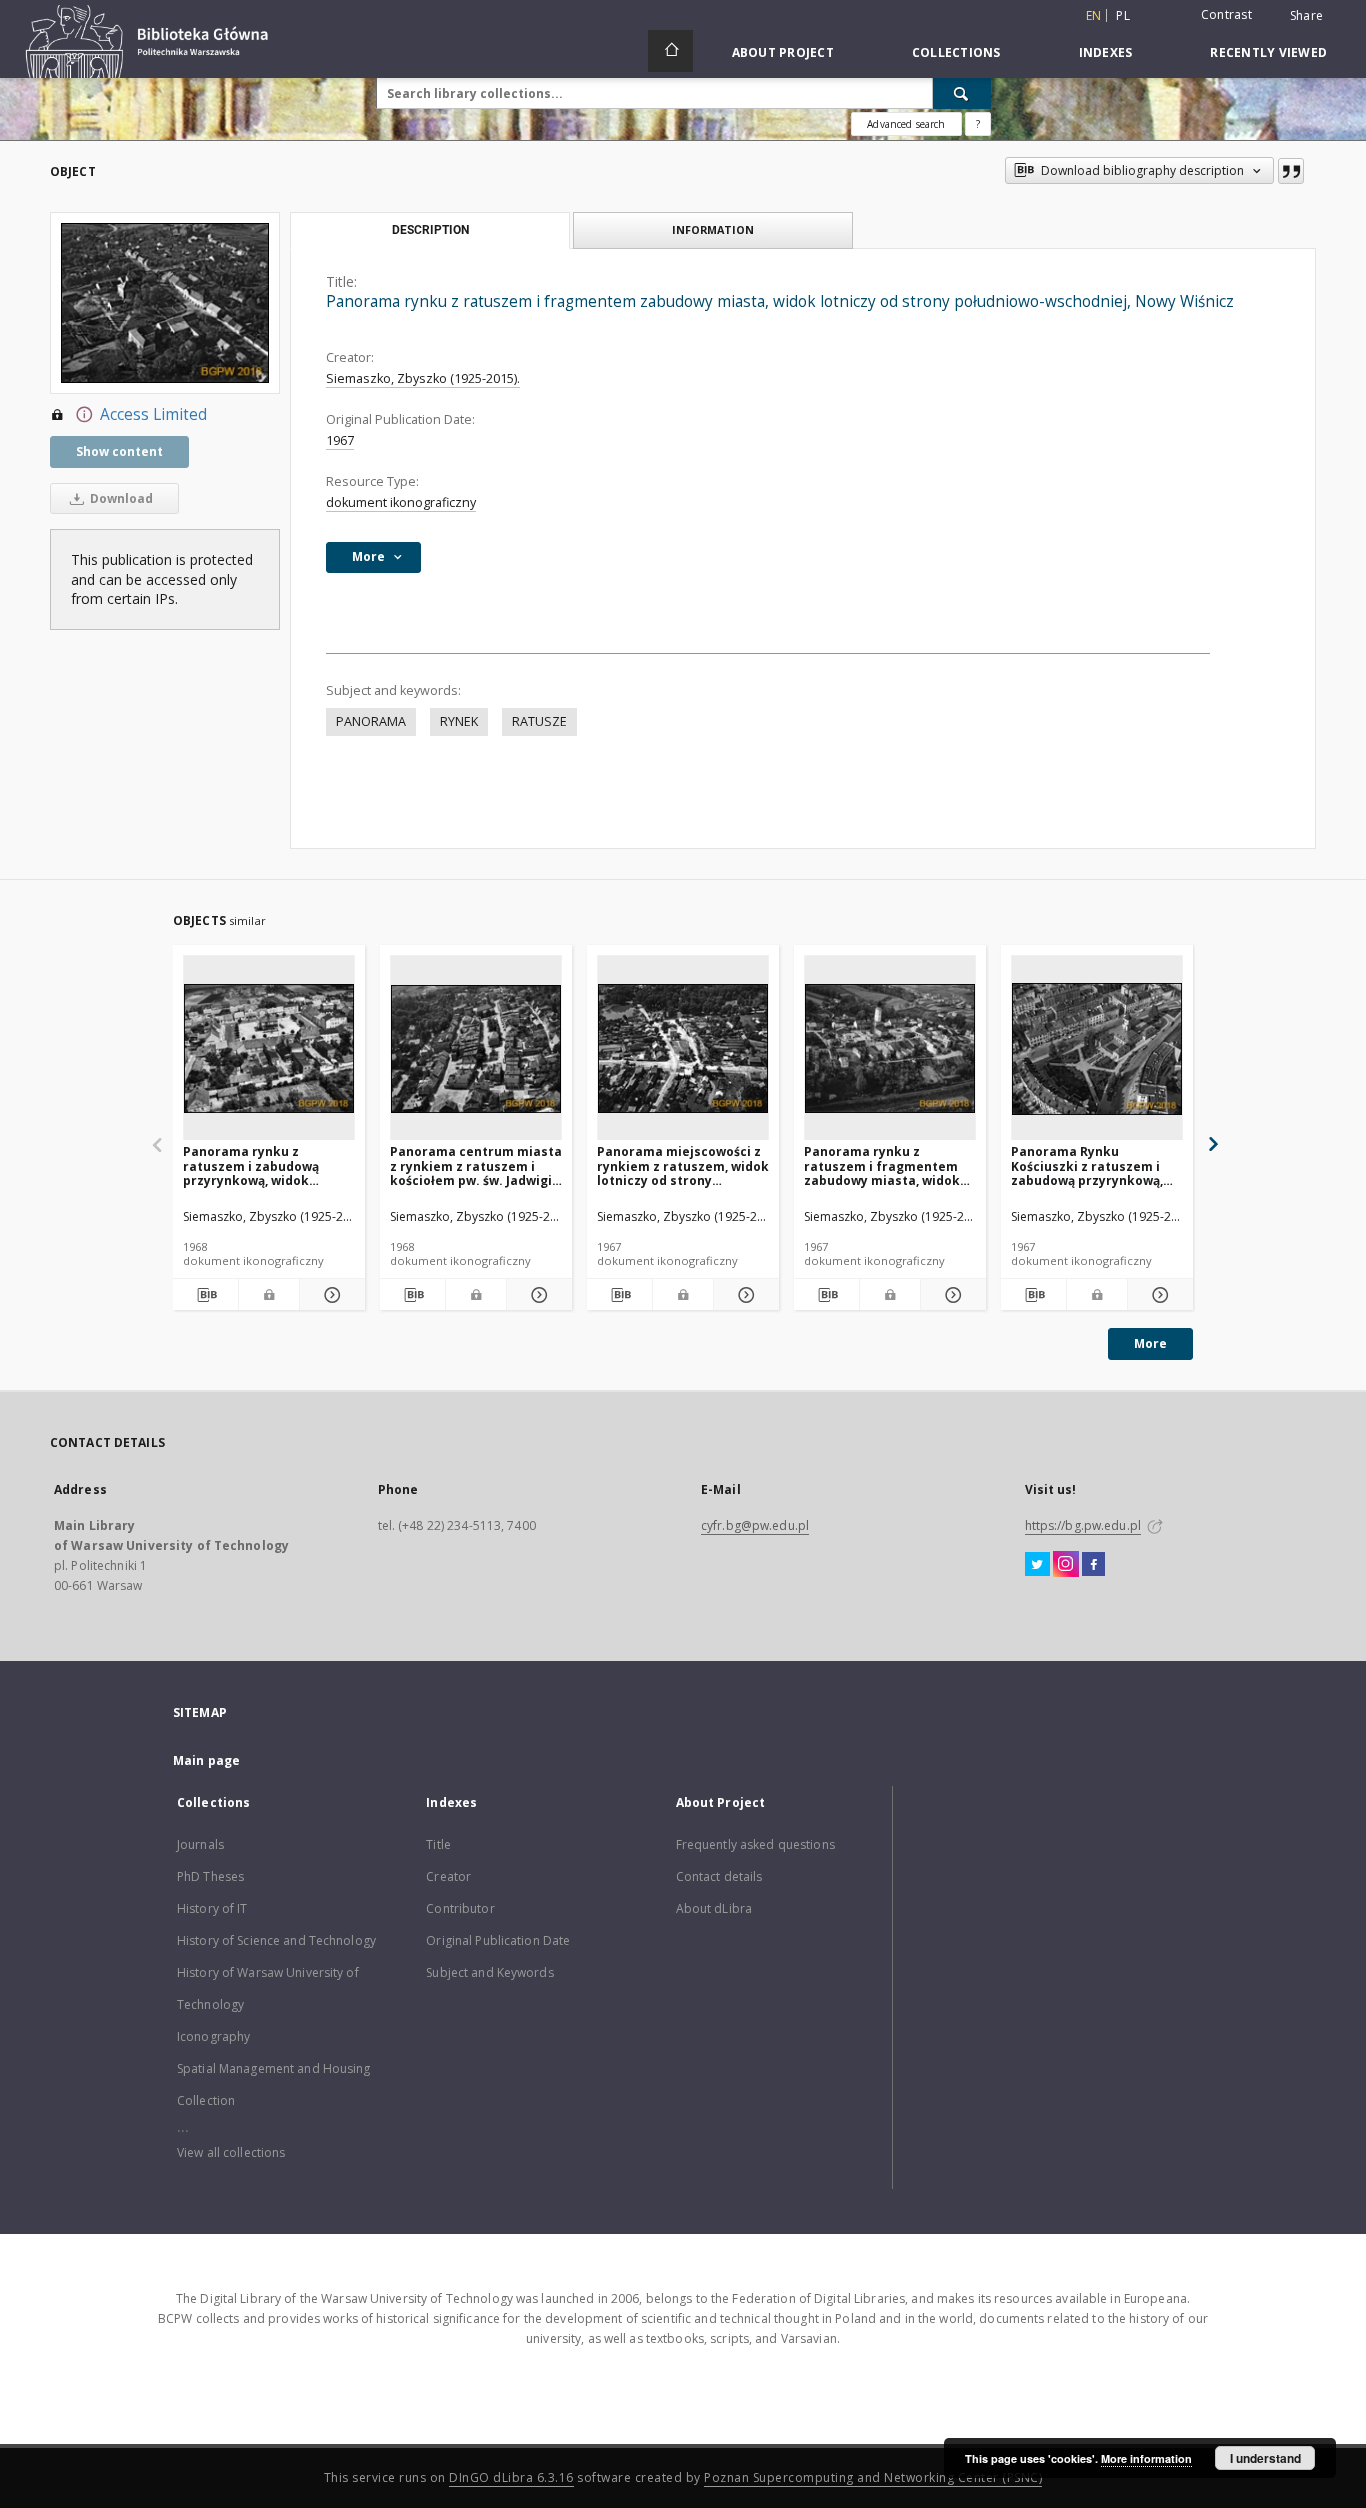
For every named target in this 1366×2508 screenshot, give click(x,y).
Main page (206, 1760)
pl (1123, 15)
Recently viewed (1268, 52)
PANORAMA (371, 721)
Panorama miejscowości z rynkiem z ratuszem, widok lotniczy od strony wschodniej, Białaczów (683, 1165)
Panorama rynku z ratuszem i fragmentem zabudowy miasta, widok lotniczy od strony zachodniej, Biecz (882, 1165)
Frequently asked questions (755, 1844)
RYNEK (459, 721)
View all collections (231, 2152)
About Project (783, 52)
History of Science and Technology (276, 1940)
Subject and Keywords (489, 1972)
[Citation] (1291, 171)
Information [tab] (713, 229)
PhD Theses (210, 1876)
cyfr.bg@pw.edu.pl (755, 1525)
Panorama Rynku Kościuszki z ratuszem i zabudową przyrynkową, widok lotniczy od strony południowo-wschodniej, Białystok (1089, 1165)
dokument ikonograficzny (401, 502)
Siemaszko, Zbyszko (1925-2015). (423, 378)
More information (1146, 2458)
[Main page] (670, 51)
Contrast (1226, 14)
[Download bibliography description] (205, 1295)
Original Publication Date (498, 1940)
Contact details (719, 1876)
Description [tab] (430, 230)
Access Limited (153, 414)
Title (438, 1844)
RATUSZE (539, 721)
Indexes (1106, 52)
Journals (200, 1844)
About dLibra (714, 1908)
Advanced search (906, 124)
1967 (340, 440)
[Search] (962, 93)
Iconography (213, 2036)
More (1150, 1343)
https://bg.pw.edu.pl (1083, 1525)
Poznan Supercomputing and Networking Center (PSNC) (873, 2477)
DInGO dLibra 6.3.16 (511, 2477)
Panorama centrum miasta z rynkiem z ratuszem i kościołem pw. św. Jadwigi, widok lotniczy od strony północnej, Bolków (476, 1165)
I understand (1265, 2458)
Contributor (460, 1908)
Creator (448, 1876)
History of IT (212, 1908)
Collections (956, 52)
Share (1306, 16)
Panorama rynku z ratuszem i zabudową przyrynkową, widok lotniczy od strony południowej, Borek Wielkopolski (251, 1165)
